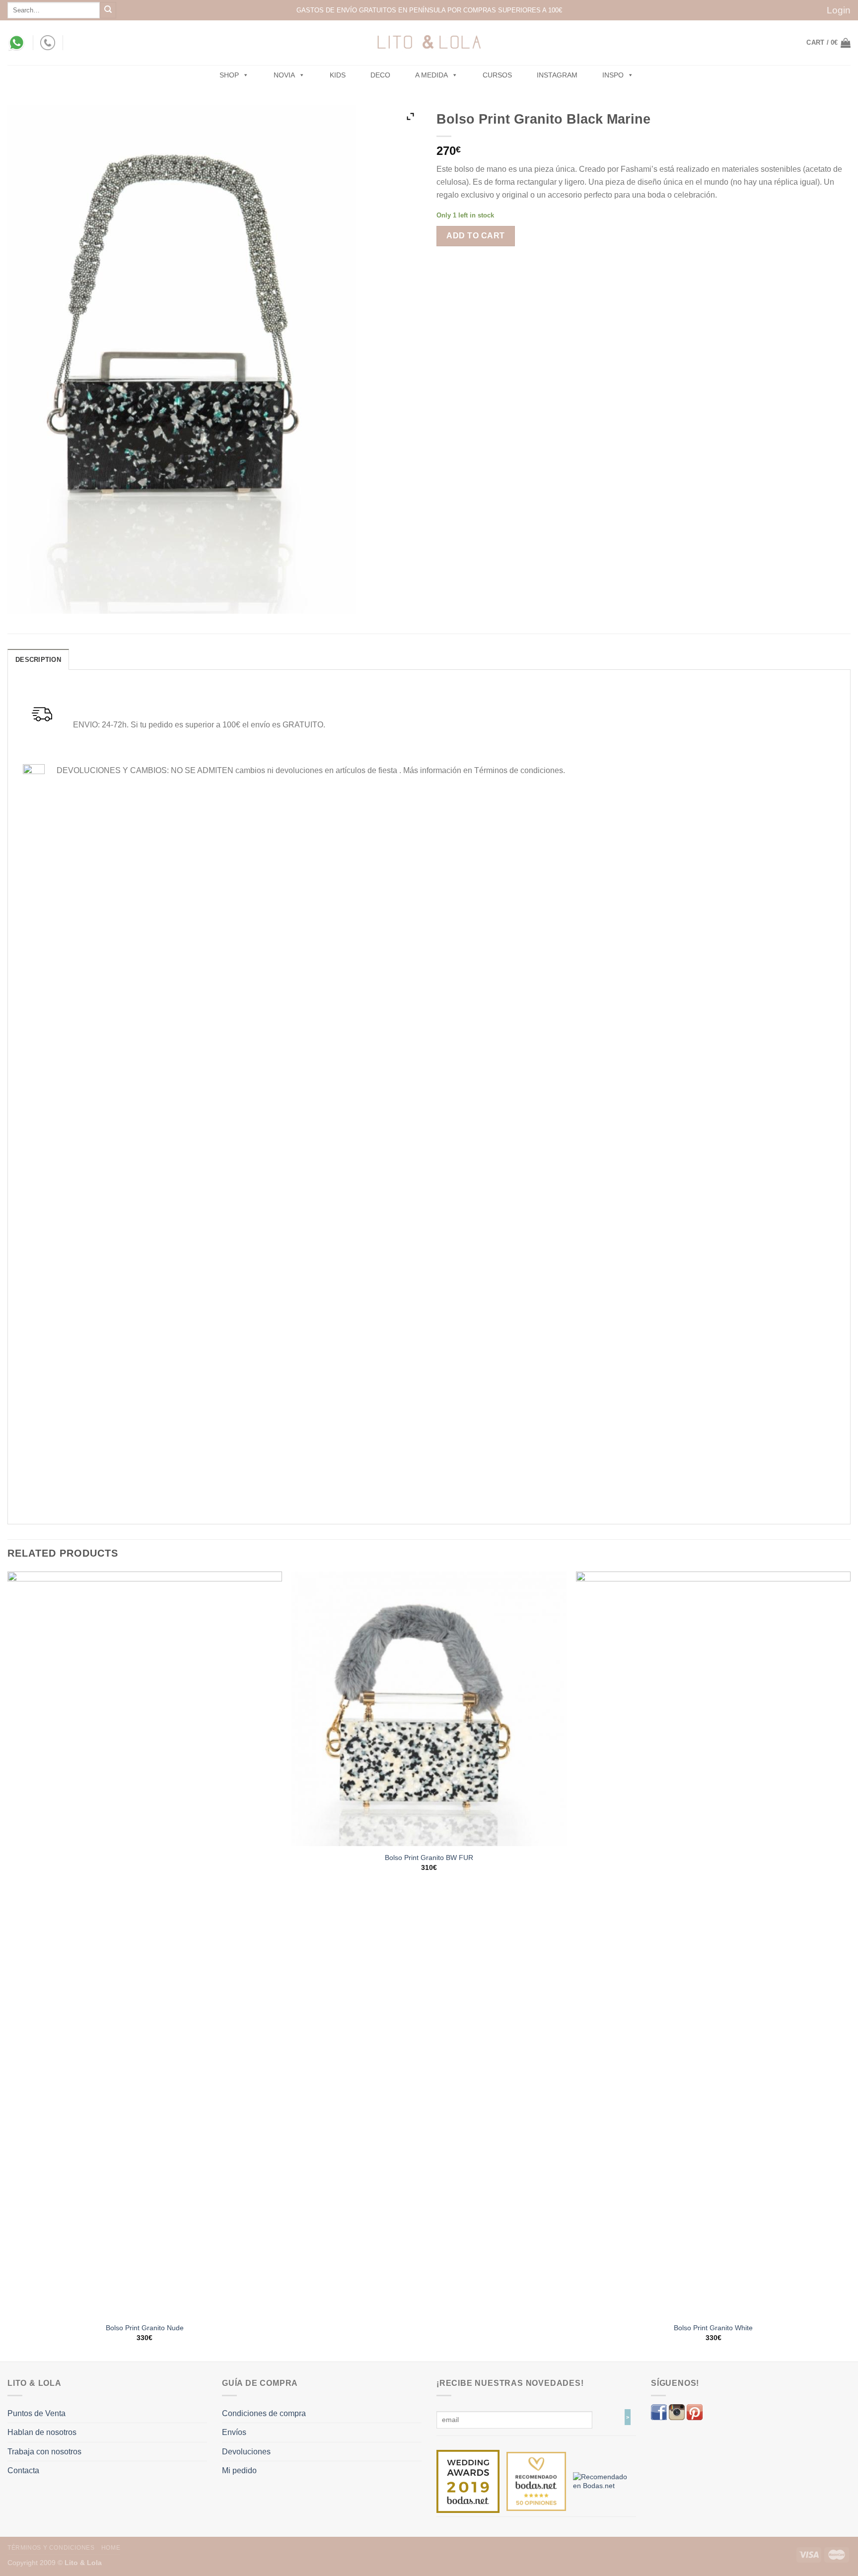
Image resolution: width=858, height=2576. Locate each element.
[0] (468, 2481)
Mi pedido (239, 2470)
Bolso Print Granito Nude (145, 2328)
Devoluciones (246, 2452)
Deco (380, 75)
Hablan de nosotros (42, 2432)
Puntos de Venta (36, 2413)
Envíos (234, 2432)
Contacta (23, 2470)
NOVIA (284, 75)
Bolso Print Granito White (713, 2328)
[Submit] (108, 10)
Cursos (497, 75)
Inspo (613, 75)
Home (111, 2548)
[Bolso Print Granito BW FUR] (429, 1709)
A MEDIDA (431, 75)
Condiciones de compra (264, 2413)
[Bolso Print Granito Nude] (145, 1944)
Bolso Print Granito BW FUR (429, 1858)
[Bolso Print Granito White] (713, 1944)
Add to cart (475, 236)
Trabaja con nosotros (44, 2452)
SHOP (229, 75)
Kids (338, 75)
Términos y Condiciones (51, 2548)
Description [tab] (38, 660)
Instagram (557, 75)
